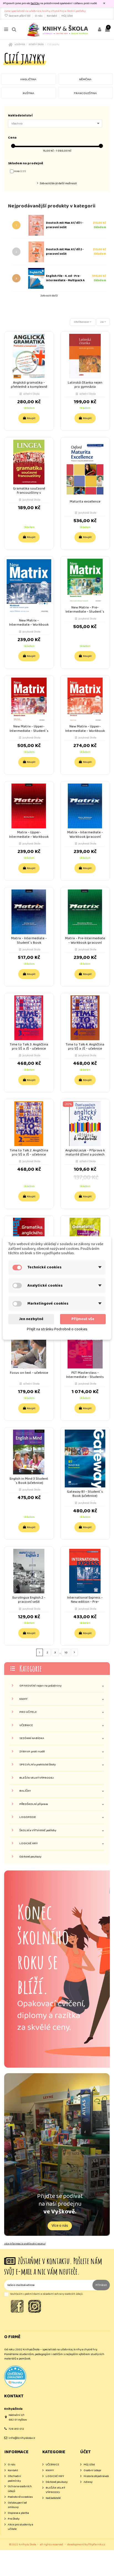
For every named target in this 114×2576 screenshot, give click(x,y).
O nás (39, 16)
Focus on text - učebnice (29, 1373)
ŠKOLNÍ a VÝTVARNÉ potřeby (38, 1830)
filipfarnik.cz (97, 2544)
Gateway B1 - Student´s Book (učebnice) (85, 1494)
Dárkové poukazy (30, 1857)
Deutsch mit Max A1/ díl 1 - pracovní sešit (65, 225)
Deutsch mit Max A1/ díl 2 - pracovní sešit (65, 252)
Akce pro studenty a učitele (20, 2527)
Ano (20, 171)
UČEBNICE (26, 1725)
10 (66, 1653)
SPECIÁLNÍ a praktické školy (37, 1765)
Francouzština (85, 93)
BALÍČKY (25, 1791)
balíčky (35, 3)
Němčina (85, 79)
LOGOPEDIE (28, 1817)
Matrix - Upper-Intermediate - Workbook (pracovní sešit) (29, 836)
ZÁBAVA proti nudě (32, 1752)
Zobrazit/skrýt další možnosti (58, 183)
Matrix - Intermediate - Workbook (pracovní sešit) (85, 836)
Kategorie (31, 1668)
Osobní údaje (92, 2470)
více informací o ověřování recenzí (25, 2244)
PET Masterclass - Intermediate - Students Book (85, 1377)
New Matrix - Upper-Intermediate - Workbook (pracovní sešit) (85, 731)
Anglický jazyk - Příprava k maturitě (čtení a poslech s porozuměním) (85, 1155)
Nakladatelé (53, 2498)
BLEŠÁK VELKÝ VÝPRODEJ (37, 1778)
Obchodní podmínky (14, 2479)
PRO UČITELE (28, 1712)
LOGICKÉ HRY (28, 1843)
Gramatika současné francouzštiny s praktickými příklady (29, 493)
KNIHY (23, 1699)
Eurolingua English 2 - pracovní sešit (29, 1600)
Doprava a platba (18, 2513)
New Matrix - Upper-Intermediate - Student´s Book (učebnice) (29, 731)
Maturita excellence (85, 502)
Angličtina (28, 79)
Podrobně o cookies (20, 2497)
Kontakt (52, 16)
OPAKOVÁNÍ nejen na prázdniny (40, 1686)
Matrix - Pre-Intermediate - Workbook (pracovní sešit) (85, 942)
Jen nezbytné (31, 1319)
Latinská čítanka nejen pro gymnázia (85, 385)
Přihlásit (101, 2285)
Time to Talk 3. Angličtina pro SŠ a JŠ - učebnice (29, 1047)
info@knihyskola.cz (22, 2438)
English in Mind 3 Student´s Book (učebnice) (29, 1481)
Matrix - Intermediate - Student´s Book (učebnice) (29, 942)
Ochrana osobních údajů (20, 2489)
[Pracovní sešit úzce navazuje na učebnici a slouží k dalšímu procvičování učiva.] (35, 252)
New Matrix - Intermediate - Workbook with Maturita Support (29, 625)
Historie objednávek (96, 2476)
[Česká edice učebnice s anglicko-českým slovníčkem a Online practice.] (35, 278)
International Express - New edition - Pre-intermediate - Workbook (85, 1602)
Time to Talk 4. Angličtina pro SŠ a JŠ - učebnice (85, 1047)
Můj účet (67, 16)
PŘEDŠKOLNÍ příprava (34, 1804)
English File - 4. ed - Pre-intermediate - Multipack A (65, 278)
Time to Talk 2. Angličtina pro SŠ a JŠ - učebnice (29, 1152)
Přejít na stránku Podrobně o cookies (57, 1329)
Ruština (28, 93)
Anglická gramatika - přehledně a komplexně (29, 385)
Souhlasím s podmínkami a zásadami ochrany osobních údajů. (47, 2294)
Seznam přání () (20, 16)
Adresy (88, 2482)
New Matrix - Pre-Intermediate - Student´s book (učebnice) (85, 612)
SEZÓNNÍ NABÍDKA (32, 1738)
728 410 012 (16, 2429)
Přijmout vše (83, 1319)
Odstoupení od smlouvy (17, 2505)
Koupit (31, 418)
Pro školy (14, 2519)
